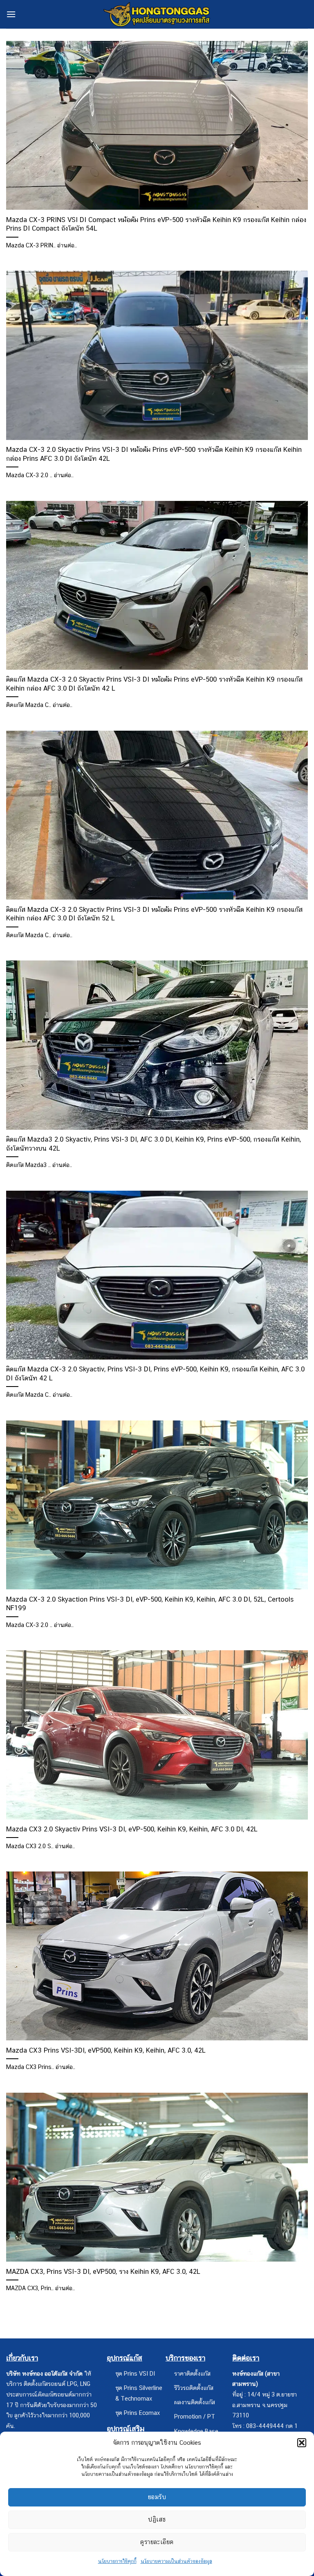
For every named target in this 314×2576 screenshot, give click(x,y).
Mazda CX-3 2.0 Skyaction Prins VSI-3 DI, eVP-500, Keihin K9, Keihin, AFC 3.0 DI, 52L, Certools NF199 (150, 1604)
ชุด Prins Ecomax (138, 2413)
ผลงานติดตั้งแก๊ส (195, 2402)
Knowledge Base (196, 2431)
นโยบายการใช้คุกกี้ (117, 2561)
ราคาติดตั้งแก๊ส (192, 2373)
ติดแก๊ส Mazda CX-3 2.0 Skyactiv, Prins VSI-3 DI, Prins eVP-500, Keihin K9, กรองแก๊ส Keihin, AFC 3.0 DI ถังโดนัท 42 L (155, 1373)
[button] (302, 2443)
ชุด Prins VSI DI (135, 2373)
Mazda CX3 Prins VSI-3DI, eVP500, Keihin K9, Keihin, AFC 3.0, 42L (106, 2050)
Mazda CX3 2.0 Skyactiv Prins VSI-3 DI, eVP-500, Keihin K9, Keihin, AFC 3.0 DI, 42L (132, 1829)
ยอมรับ (157, 2497)
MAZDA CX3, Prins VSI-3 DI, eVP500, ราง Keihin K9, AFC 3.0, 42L (103, 2271)
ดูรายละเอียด (157, 2542)
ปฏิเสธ (157, 2519)
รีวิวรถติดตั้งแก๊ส (194, 2388)
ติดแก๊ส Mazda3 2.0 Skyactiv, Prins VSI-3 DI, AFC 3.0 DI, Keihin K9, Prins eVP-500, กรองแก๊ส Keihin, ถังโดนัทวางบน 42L (154, 1144)
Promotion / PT (195, 2416)
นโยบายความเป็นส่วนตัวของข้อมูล (176, 2561)
